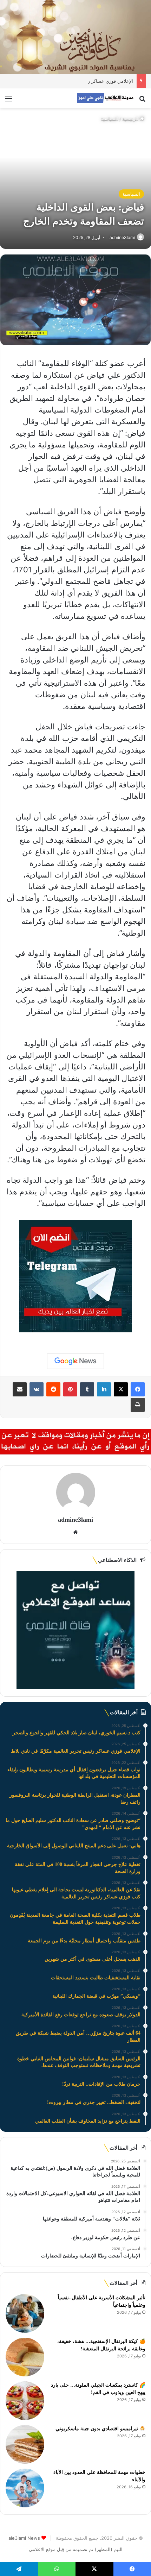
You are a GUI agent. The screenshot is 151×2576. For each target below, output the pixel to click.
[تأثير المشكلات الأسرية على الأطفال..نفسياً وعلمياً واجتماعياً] (25, 2313)
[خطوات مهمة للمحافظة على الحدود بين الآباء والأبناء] (25, 2488)
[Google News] (75, 1361)
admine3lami (75, 1520)
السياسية (110, 119)
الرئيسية (131, 119)
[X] (121, 1389)
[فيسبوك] (138, 1389)
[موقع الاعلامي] (105, 98)
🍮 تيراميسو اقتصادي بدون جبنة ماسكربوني (100, 2429)
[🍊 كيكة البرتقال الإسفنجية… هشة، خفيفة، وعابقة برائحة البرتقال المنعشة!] (25, 2357)
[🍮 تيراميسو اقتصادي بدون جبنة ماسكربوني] (25, 2444)
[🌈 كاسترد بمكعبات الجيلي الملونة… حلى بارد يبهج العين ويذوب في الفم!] (25, 2401)
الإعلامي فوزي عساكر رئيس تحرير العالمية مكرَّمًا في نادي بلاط (72, 81)
